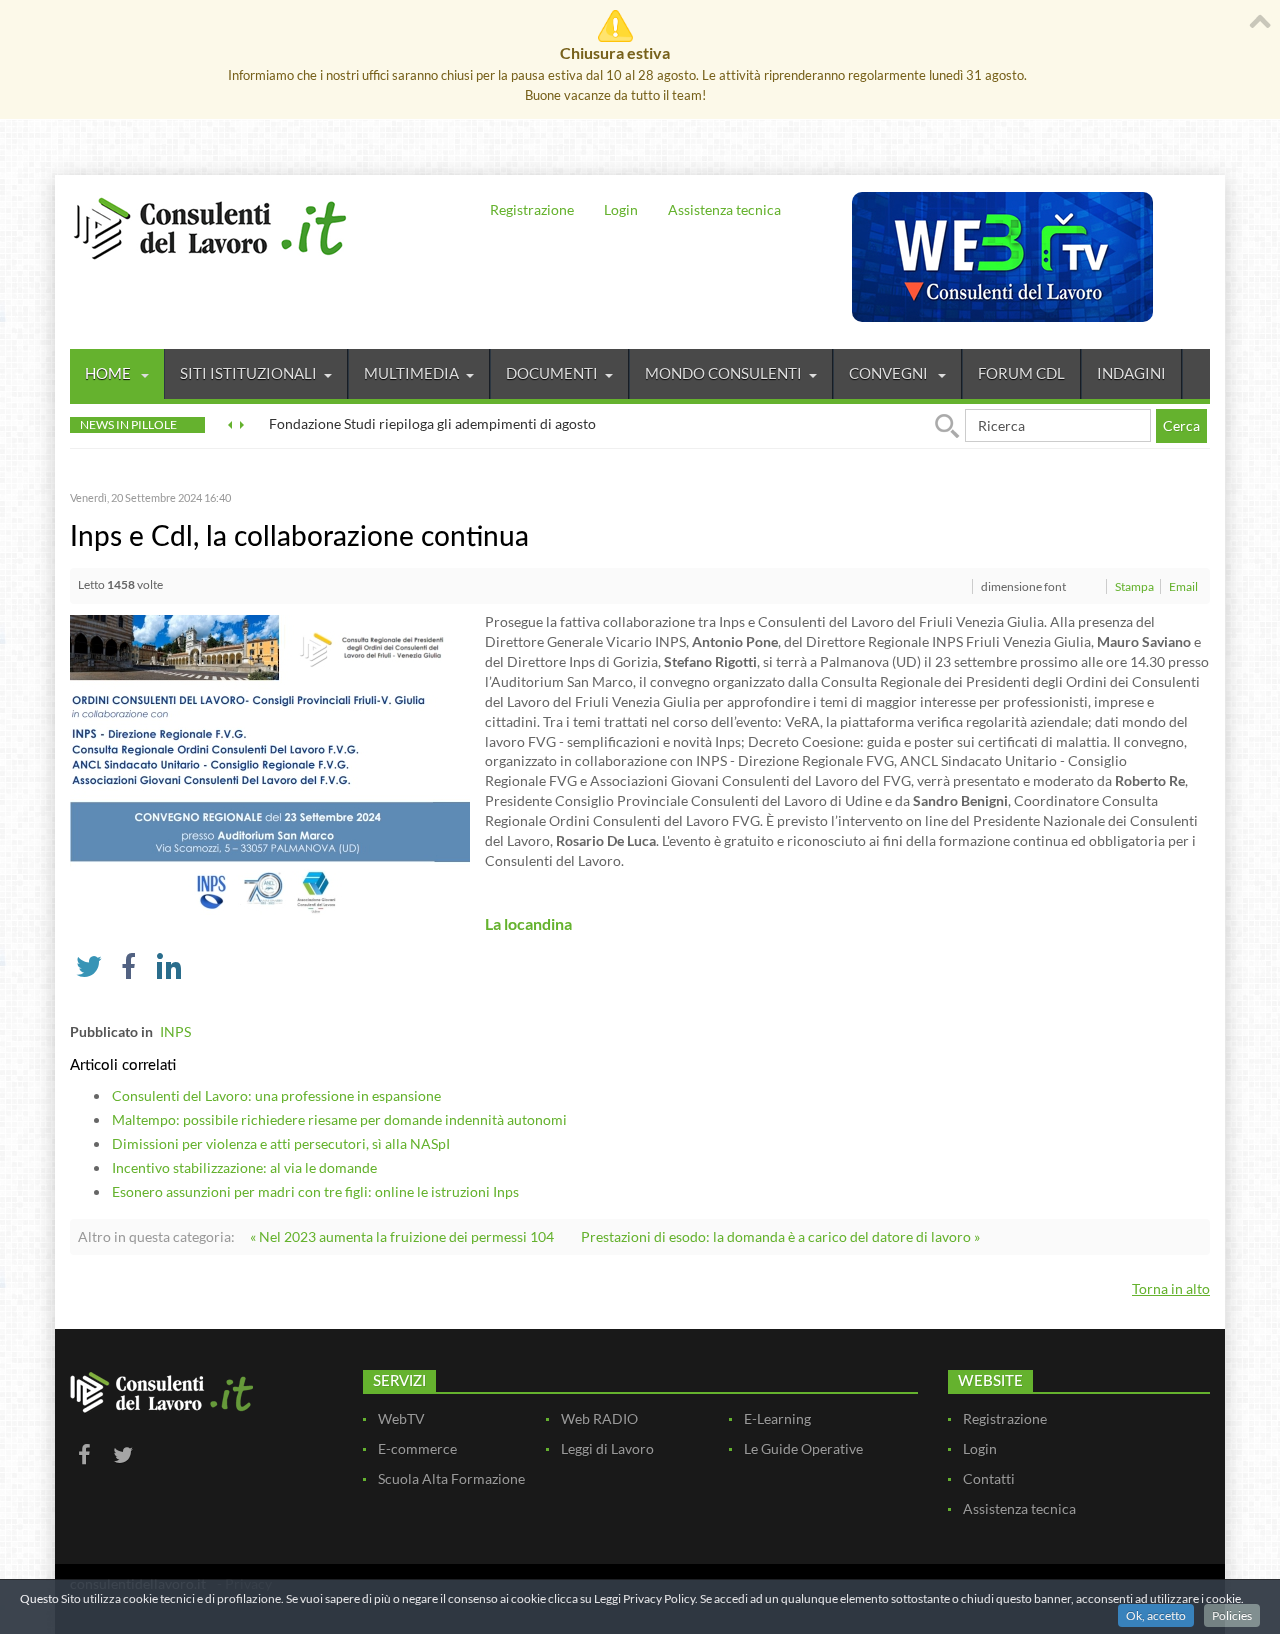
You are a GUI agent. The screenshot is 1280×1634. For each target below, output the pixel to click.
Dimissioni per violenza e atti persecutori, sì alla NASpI (281, 1143)
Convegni (890, 373)
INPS (175, 1031)
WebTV (401, 1418)
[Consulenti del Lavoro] (210, 226)
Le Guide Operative (803, 1448)
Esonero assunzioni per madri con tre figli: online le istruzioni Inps (315, 1191)
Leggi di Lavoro (607, 1448)
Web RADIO (599, 1418)
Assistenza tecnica (724, 209)
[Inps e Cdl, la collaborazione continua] (270, 763)
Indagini (1131, 373)
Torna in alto (1171, 1288)
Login (621, 209)
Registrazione (532, 209)
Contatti (989, 1478)
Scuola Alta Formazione (451, 1478)
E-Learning (777, 1418)
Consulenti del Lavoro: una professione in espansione (276, 1095)
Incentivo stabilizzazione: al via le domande (244, 1167)
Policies (1232, 1615)
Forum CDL (1021, 373)
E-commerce (417, 1448)
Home (109, 373)
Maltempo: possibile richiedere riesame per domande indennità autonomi (339, 1119)
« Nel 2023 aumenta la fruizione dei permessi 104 (402, 1236)
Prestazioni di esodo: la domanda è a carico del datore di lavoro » (780, 1236)
